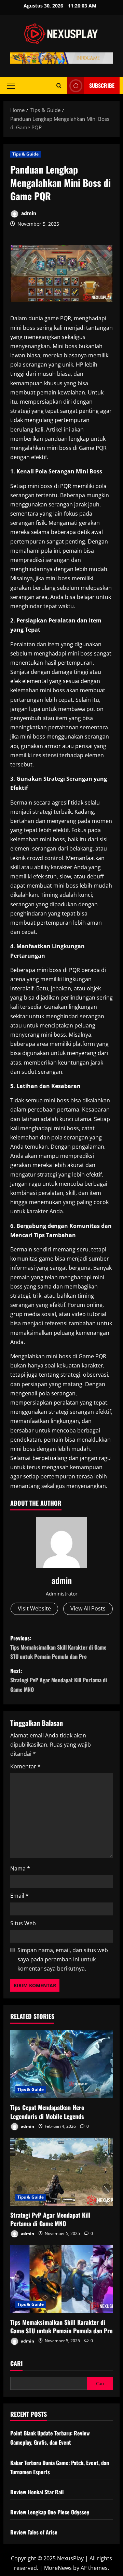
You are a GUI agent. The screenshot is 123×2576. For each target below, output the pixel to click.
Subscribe (102, 85)
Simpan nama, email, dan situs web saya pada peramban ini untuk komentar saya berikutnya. (63, 1959)
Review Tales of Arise (34, 2532)
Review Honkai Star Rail (37, 2492)
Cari (16, 2363)
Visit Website (34, 1608)
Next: (59, 1680)
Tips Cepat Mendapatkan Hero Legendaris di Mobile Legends (47, 2112)
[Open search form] (59, 86)
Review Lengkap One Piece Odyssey (50, 2512)
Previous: (58, 1647)
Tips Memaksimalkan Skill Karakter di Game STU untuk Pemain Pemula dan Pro (61, 2326)
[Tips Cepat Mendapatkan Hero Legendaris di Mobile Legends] (61, 2064)
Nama (20, 1868)
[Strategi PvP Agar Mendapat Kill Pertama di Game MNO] (61, 2172)
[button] (11, 86)
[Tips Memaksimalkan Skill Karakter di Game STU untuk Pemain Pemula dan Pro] (61, 2279)
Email (19, 1896)
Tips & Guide (25, 154)
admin (28, 213)
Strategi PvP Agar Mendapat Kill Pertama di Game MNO (50, 2219)
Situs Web (23, 1923)
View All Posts (88, 1608)
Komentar (25, 1766)
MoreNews (58, 2568)
